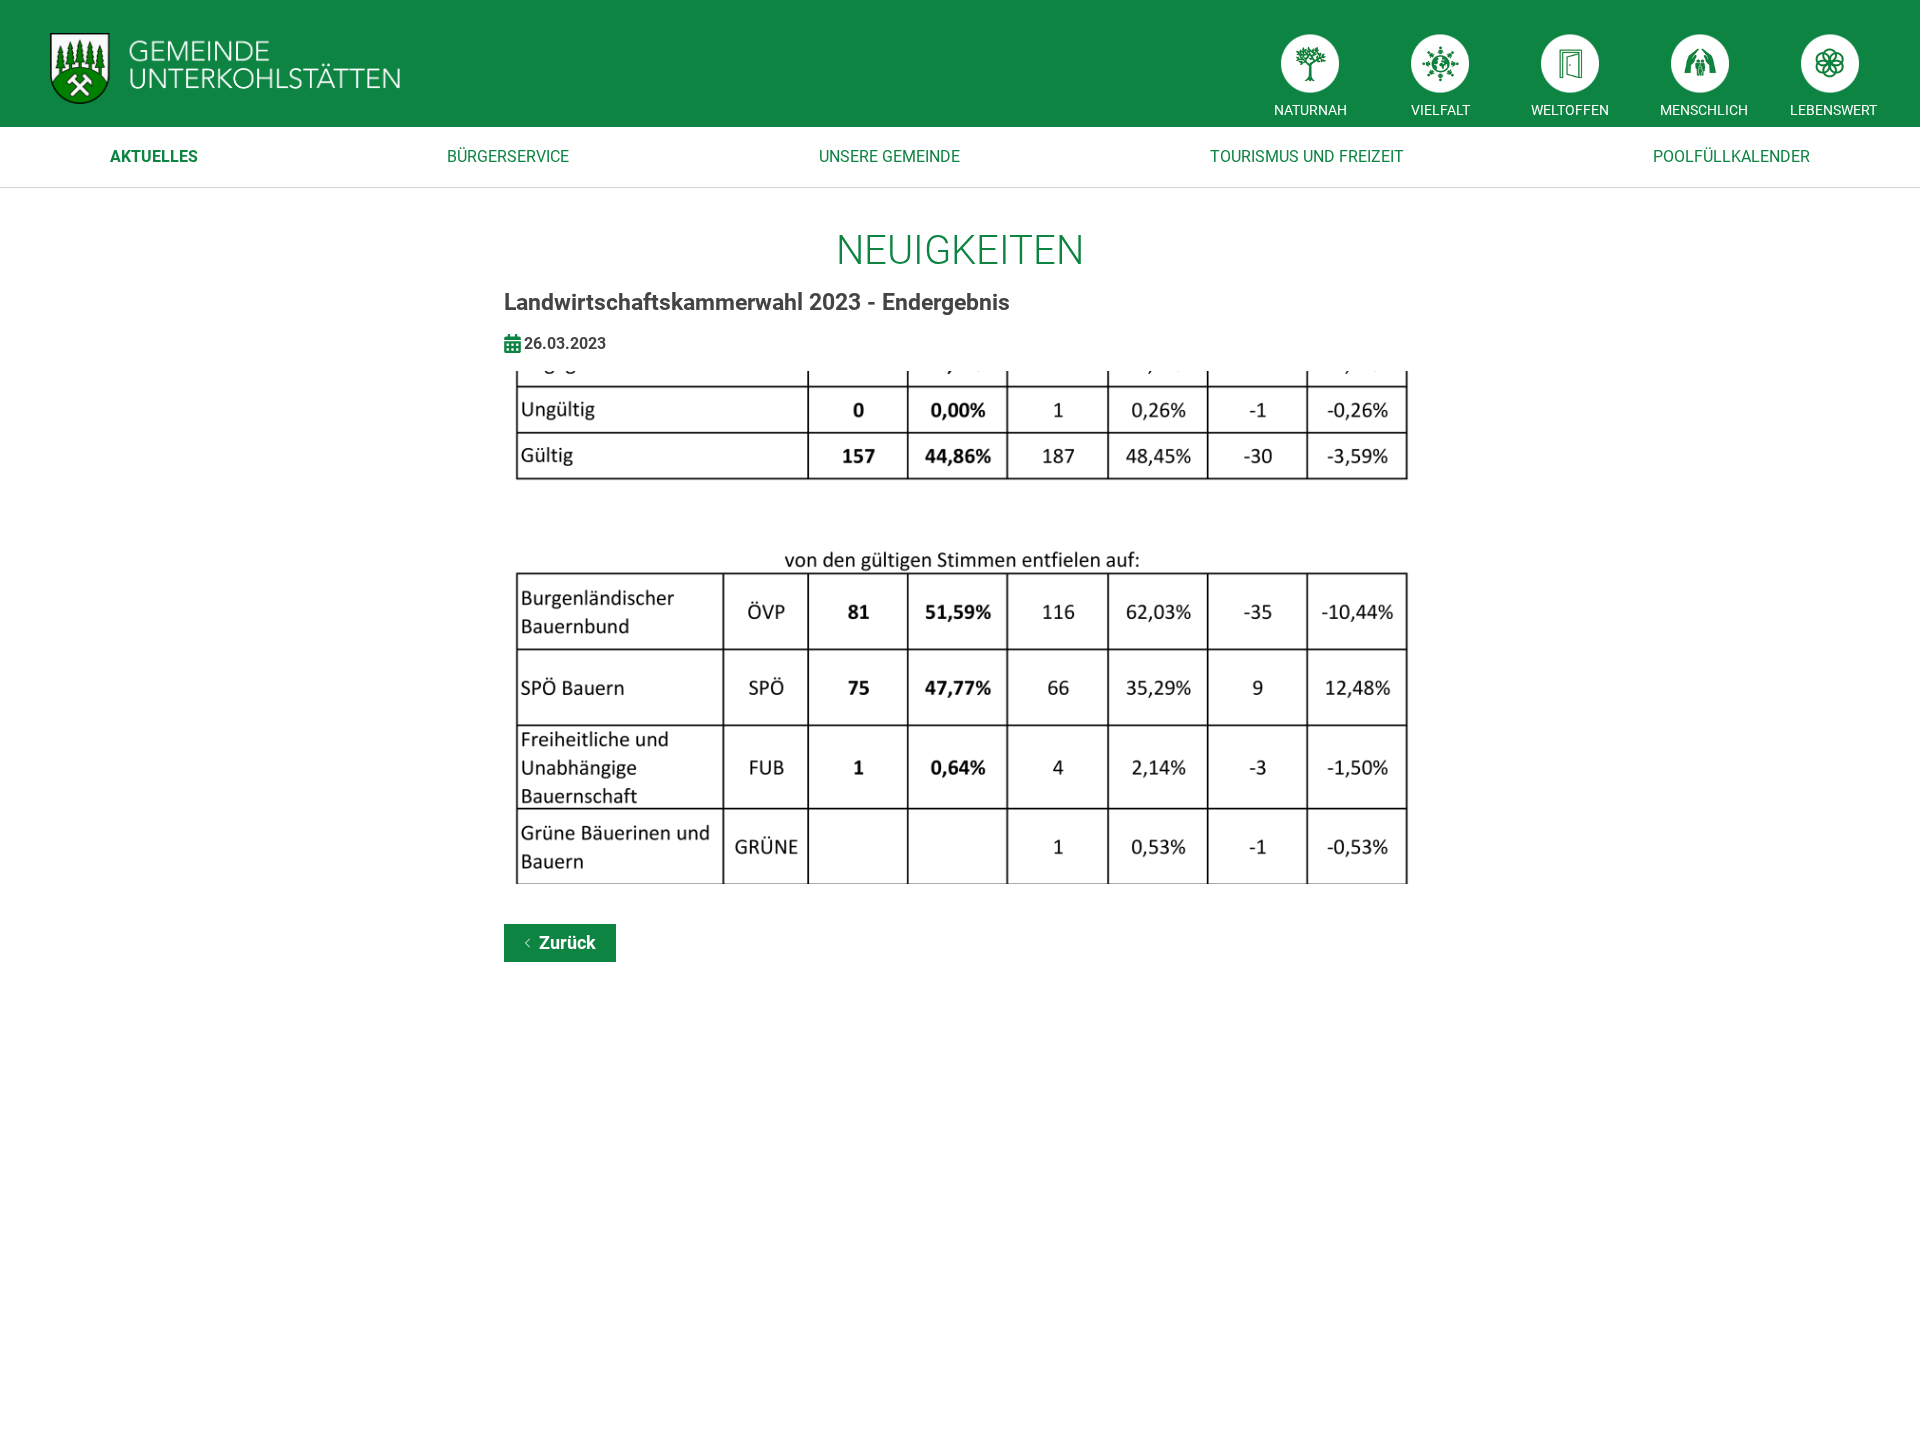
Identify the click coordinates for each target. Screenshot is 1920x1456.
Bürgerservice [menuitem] (508, 156)
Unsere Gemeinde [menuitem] (889, 156)
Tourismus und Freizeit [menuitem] (1307, 156)
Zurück (567, 942)
